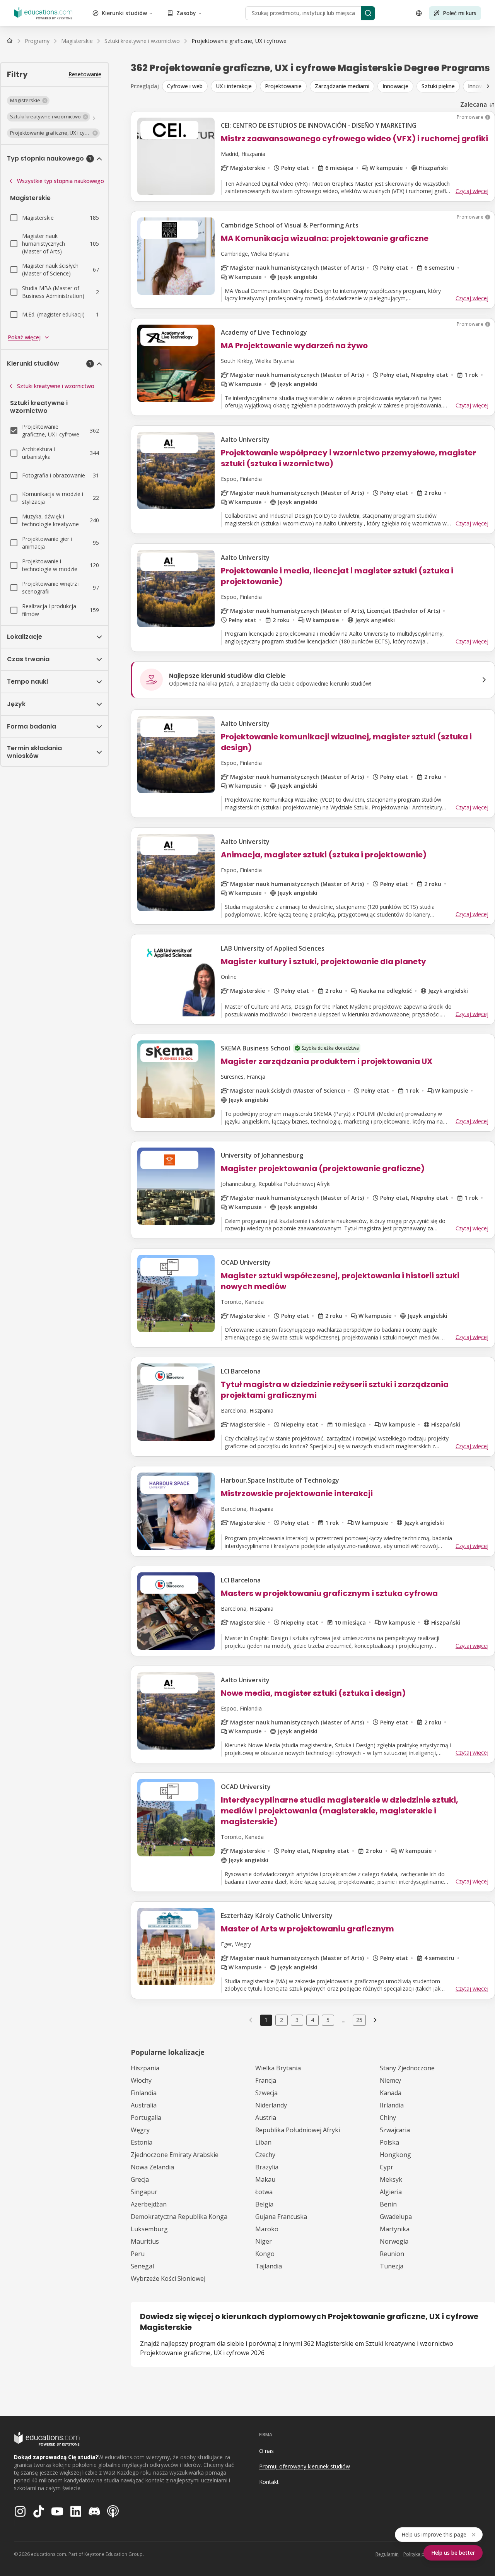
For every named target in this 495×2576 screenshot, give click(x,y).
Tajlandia (269, 2266)
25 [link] (359, 2020)
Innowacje (395, 86)
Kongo (265, 2254)
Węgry (140, 2130)
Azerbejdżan (149, 2204)
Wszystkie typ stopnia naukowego (61, 181)
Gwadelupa (396, 2217)
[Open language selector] (419, 13)
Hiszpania (145, 2068)
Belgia (264, 2204)
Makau (265, 2179)
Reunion (392, 2254)
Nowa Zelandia (152, 2167)
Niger (264, 2241)
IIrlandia (392, 2105)
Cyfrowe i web (185, 86)
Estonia (142, 2142)
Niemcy (390, 2080)
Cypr (387, 2167)
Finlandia (144, 2093)
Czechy (265, 2155)
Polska (389, 2142)
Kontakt (269, 2482)
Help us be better (453, 2553)
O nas (266, 2451)
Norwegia (394, 2241)
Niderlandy (271, 2105)
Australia (144, 2105)
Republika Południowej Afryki (298, 2130)
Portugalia (146, 2118)
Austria (266, 2118)
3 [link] (297, 2020)
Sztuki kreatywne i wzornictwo (56, 386)
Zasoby (186, 13)
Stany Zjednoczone (407, 2068)
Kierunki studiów (124, 13)
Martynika (395, 2229)
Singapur (144, 2192)
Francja (266, 2080)
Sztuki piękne (438, 86)
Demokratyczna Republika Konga (179, 2217)
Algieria (391, 2192)
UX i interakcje (234, 86)
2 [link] (282, 2020)
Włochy (141, 2080)
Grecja (140, 2179)
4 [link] (312, 2020)
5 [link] (328, 2020)
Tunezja (392, 2266)
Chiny (388, 2118)
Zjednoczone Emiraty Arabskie (175, 2155)
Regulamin (387, 2554)
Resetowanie (85, 74)
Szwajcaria (395, 2130)
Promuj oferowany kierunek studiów (305, 2466)
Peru (138, 2254)
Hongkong (395, 2155)
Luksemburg (149, 2229)
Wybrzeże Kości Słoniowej (168, 2278)
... (344, 2020)
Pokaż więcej (24, 337)
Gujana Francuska (281, 2217)
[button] (28, 101)
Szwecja (266, 2093)
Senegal (142, 2266)
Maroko (267, 2229)
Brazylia (267, 2167)
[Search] (368, 13)
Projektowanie (283, 86)
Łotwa (264, 2192)
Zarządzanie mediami (342, 86)
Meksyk (391, 2179)
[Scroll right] (488, 86)
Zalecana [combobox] (474, 104)
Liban (263, 2142)
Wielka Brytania (278, 2068)
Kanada (391, 2093)
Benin (388, 2204)
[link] (239, 41)
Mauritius (145, 2241)
